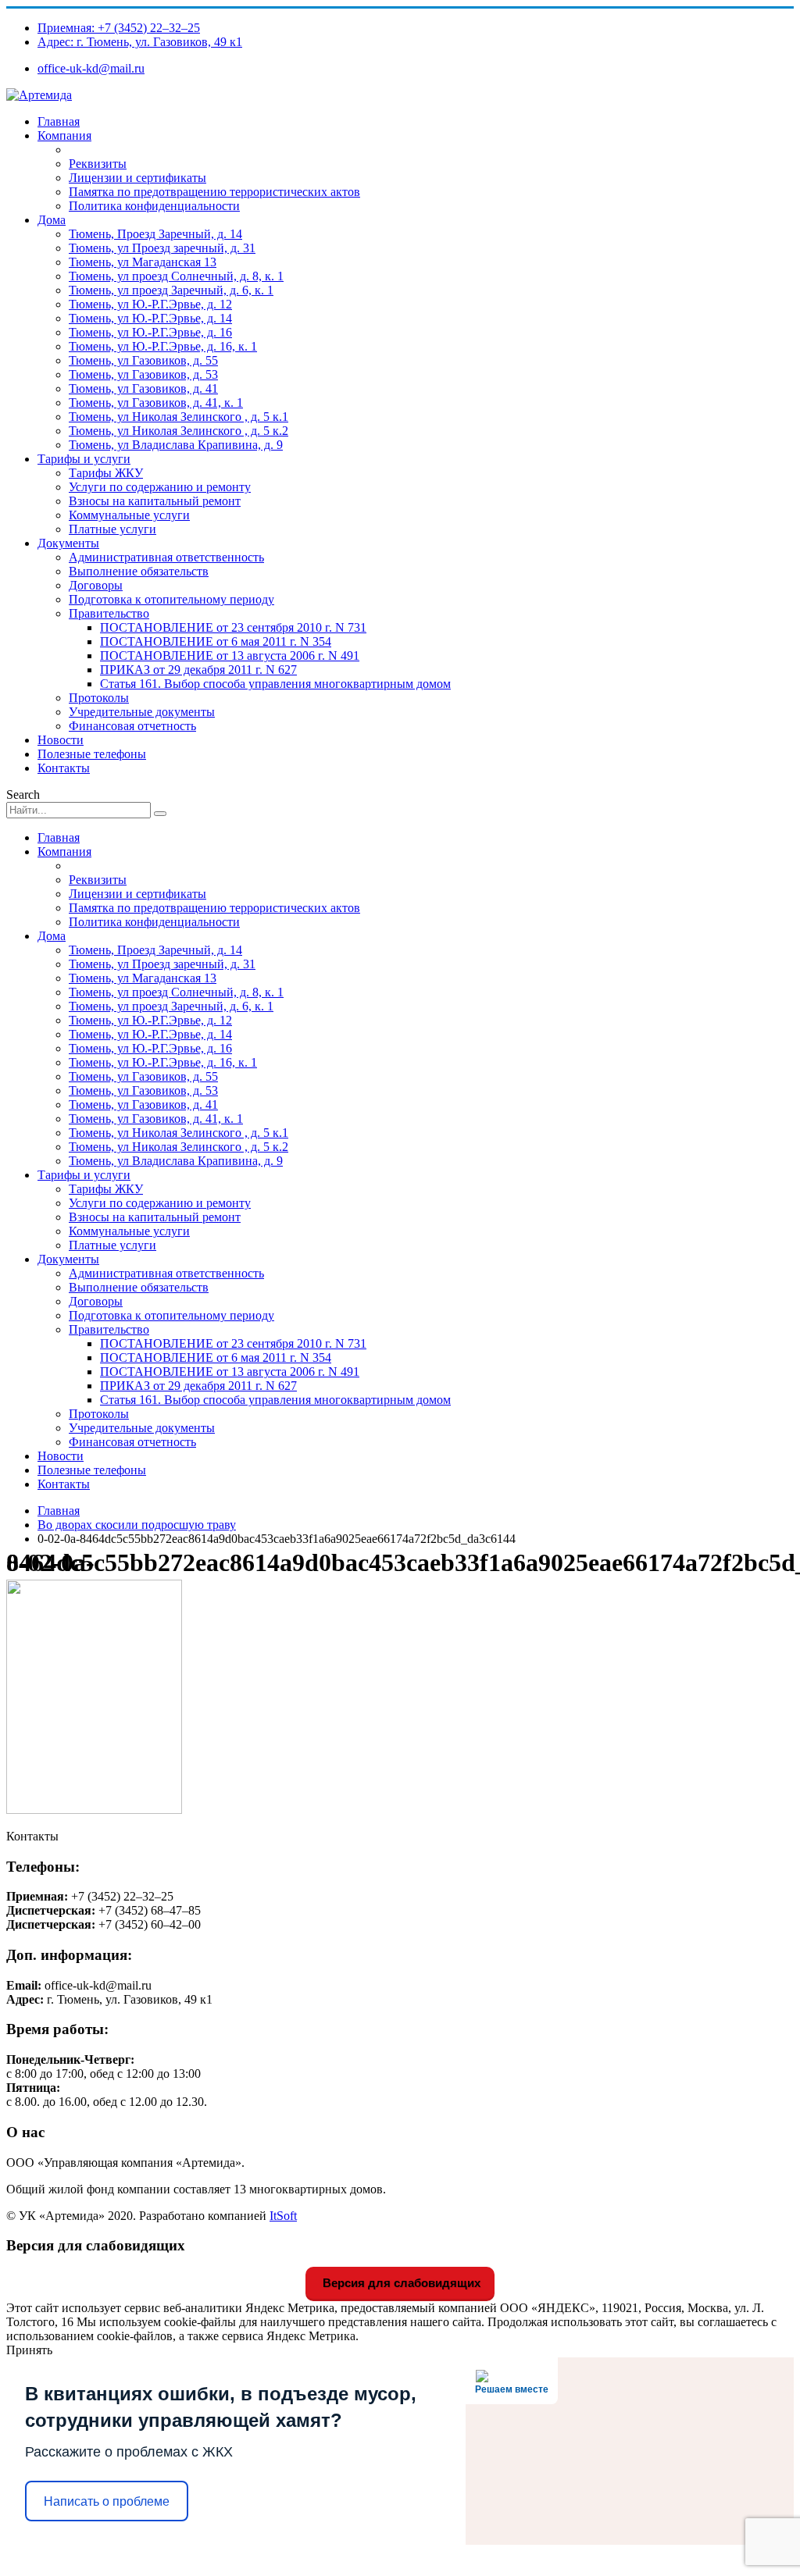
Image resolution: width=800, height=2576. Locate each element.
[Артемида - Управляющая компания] (39, 95)
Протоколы (99, 698)
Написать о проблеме (107, 2501)
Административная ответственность (166, 557)
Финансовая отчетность (132, 726)
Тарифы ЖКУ (106, 473)
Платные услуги (112, 529)
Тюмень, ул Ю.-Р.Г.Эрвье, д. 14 (150, 318)
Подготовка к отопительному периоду (171, 599)
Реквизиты (98, 164)
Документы (68, 543)
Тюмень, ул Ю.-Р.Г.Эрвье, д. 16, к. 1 (163, 346)
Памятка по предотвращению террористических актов (214, 192)
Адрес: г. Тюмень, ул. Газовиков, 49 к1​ (140, 42)
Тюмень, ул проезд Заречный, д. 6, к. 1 (171, 290)
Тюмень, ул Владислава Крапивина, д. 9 (176, 445)
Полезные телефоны (92, 754)
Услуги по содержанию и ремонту (160, 487)
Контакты (64, 768)
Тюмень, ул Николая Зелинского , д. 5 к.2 (179, 431)
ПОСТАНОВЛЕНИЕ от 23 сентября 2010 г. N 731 (233, 627)
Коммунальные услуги (129, 515)
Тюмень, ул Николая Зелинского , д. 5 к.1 (179, 417)
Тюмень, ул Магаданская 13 (143, 262)
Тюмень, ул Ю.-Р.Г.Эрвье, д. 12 (150, 304)
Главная (59, 121)
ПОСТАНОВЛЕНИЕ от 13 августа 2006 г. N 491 (230, 656)
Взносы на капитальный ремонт (155, 501)
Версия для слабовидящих (400, 2283)
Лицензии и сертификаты (137, 178)
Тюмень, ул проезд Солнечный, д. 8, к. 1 (176, 276)
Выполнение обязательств (139, 571)
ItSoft (283, 2216)
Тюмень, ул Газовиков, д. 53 (143, 374)
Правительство (109, 613)
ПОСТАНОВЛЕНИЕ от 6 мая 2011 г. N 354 (216, 641)
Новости (61, 740)
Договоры (96, 585)
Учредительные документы (142, 712)
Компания (64, 135)
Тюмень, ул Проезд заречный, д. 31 (162, 248)
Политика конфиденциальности (154, 206)
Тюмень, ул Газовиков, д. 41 (143, 388)
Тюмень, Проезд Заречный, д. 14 (155, 234)
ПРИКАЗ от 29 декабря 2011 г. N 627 (198, 670)
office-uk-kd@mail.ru (91, 68)
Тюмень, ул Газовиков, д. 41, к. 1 (156, 403)
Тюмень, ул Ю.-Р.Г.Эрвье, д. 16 (150, 332)
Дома (52, 220)
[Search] (160, 814)
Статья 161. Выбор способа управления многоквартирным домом (275, 684)
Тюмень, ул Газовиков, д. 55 (143, 360)
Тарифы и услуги (84, 459)
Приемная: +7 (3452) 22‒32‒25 (119, 28)
